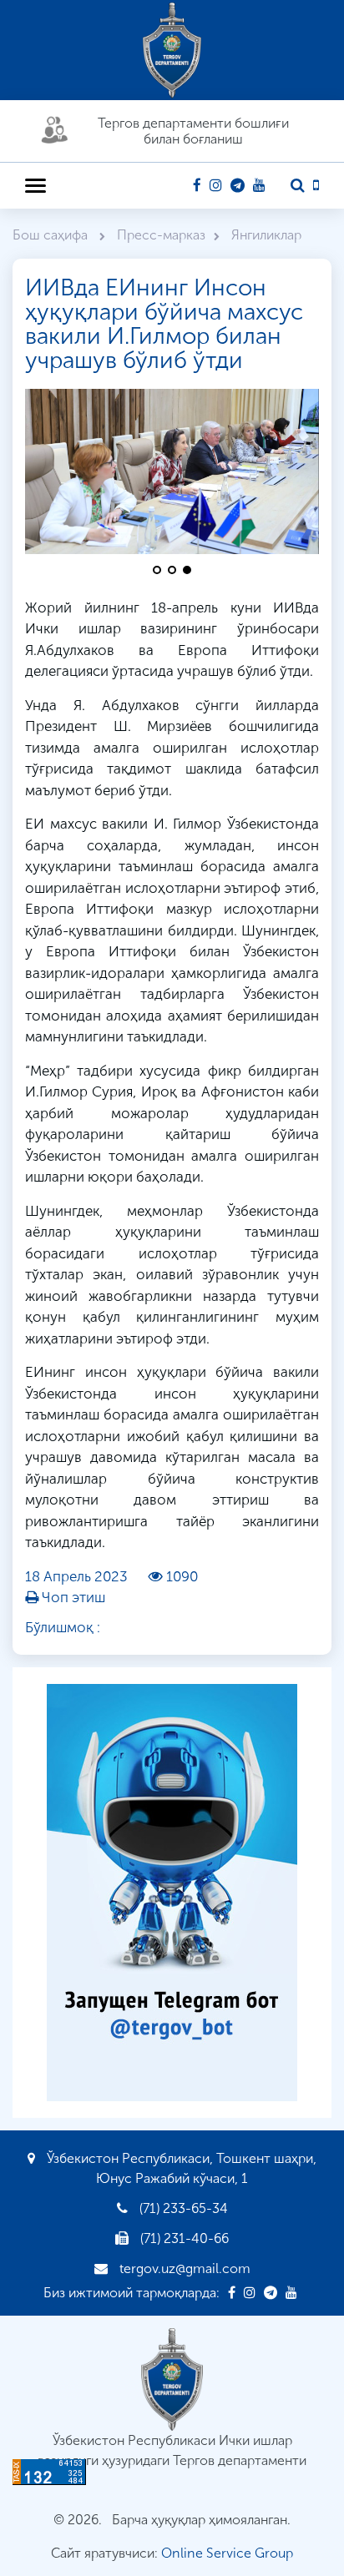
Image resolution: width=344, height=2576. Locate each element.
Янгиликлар (266, 235)
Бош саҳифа (52, 235)
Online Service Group (227, 2553)
